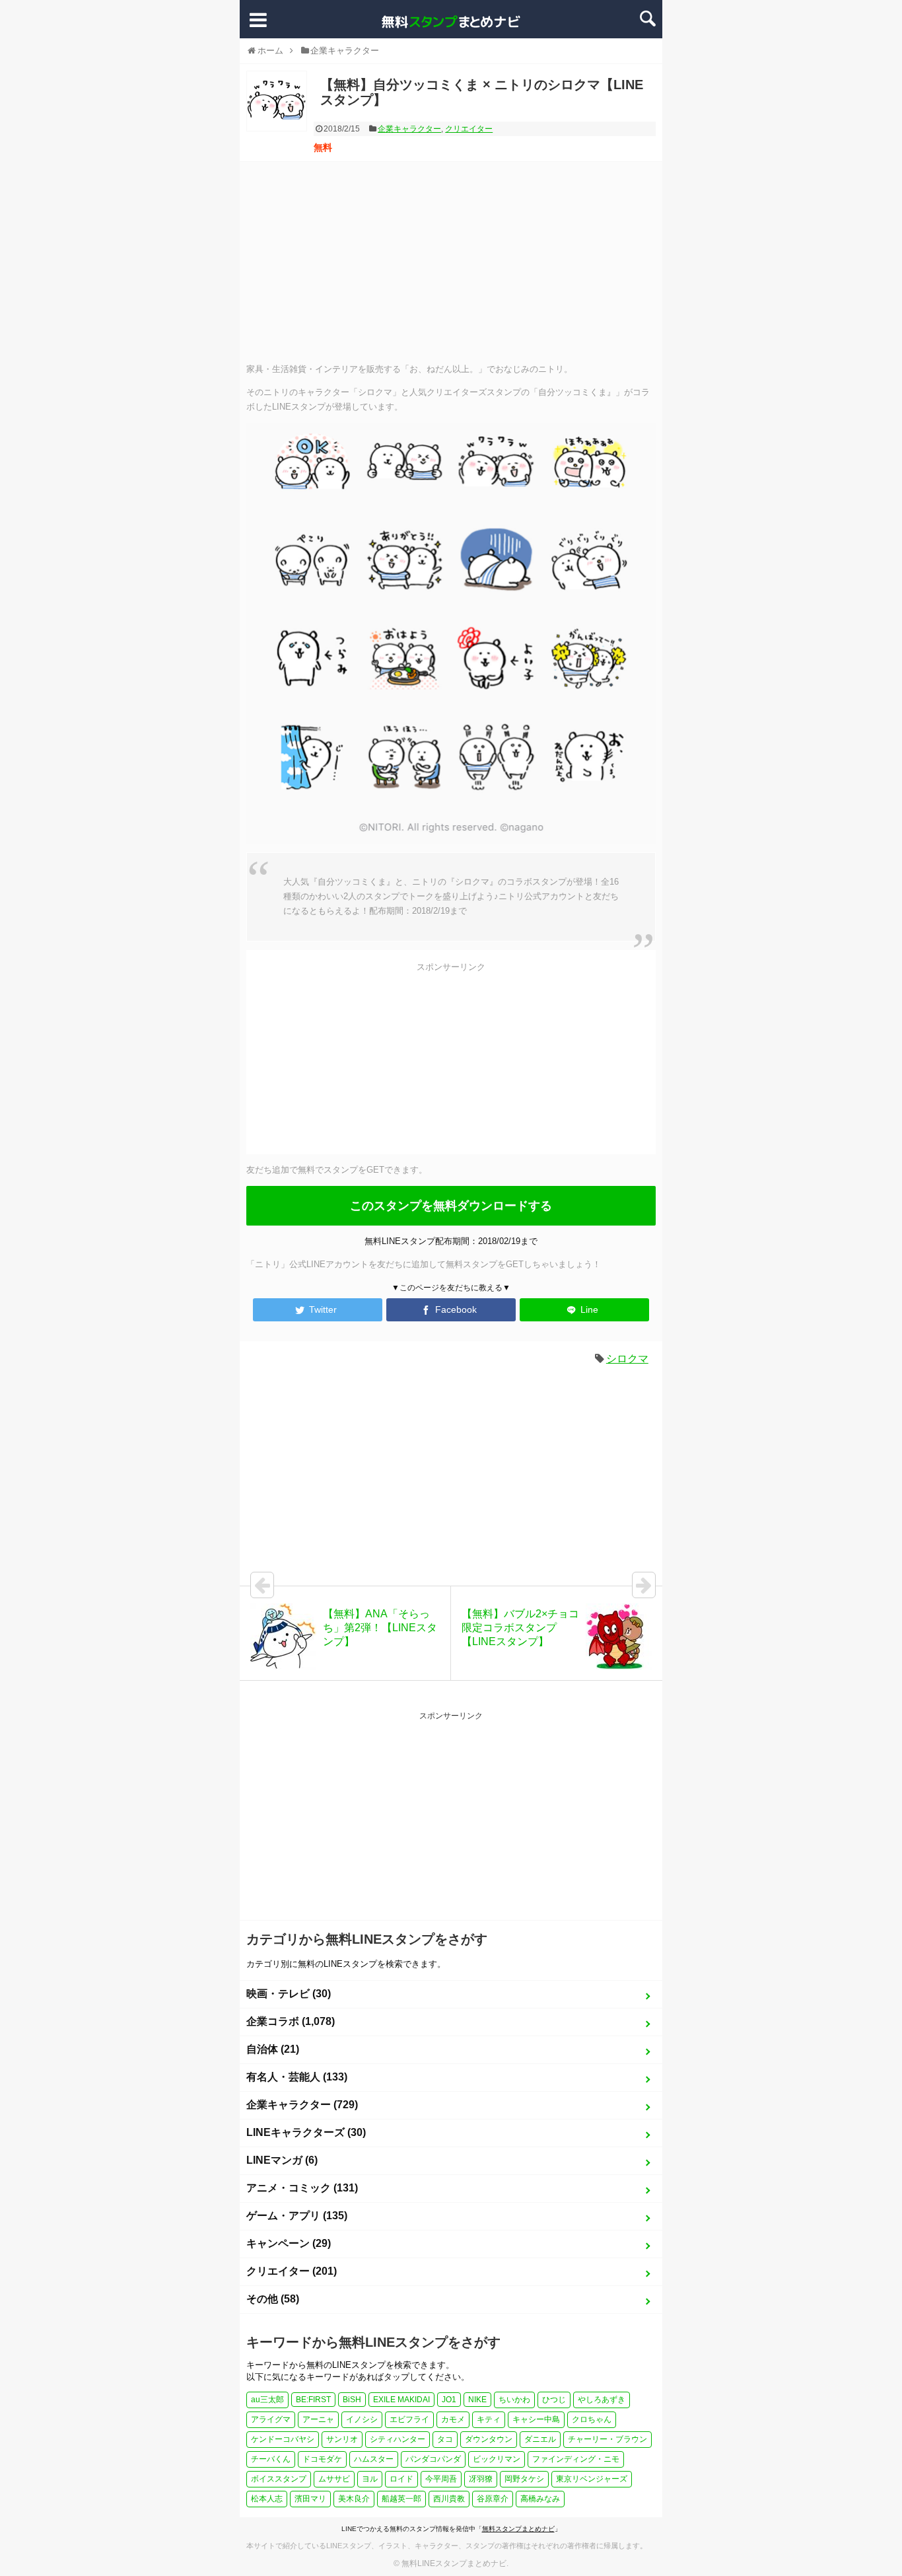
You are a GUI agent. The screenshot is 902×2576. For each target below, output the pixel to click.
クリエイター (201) (292, 2271)
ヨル (370, 2479)
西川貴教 (449, 2499)
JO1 (449, 2400)
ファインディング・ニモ (576, 2459)
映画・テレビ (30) (289, 1994)
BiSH (352, 2400)
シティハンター (398, 2439)
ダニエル (540, 2439)
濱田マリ (310, 2499)
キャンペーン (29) (289, 2243)
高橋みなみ (540, 2499)
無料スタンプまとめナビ (518, 2529)
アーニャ (318, 2419)
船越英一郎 (401, 2499)
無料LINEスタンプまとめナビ (454, 2563)
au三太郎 (267, 2400)
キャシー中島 (536, 2419)
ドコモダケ (322, 2459)
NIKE (477, 2400)
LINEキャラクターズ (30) (306, 2132)
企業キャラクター (409, 129)
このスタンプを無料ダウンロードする (451, 1206)
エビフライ (409, 2419)
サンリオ (342, 2439)
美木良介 (354, 2499)
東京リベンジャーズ (592, 2479)
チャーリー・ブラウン (607, 2439)
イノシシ (362, 2419)
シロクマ (627, 1359)
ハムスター (374, 2459)
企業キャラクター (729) (302, 2105)
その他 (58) (273, 2299)
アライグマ (271, 2419)
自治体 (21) (273, 2049)
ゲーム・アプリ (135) (297, 2216)
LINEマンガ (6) (282, 2160)
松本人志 (267, 2499)
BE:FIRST (313, 2400)
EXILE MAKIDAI (401, 2400)
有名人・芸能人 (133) (297, 2077)
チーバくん (271, 2459)
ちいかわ (514, 2400)
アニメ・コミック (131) (302, 2188)
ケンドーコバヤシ (283, 2439)
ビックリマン (497, 2459)
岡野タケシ (524, 2479)
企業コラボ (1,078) (291, 2021)
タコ (445, 2439)
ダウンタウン (489, 2439)
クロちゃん (592, 2419)
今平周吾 (441, 2479)
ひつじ (554, 2400)
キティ (489, 2419)
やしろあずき (602, 2400)
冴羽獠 (481, 2479)
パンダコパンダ (433, 2459)
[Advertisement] (451, 261)
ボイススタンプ (279, 2479)
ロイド (401, 2479)
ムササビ (334, 2479)
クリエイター (469, 129)
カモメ (453, 2419)
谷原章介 (493, 2499)
